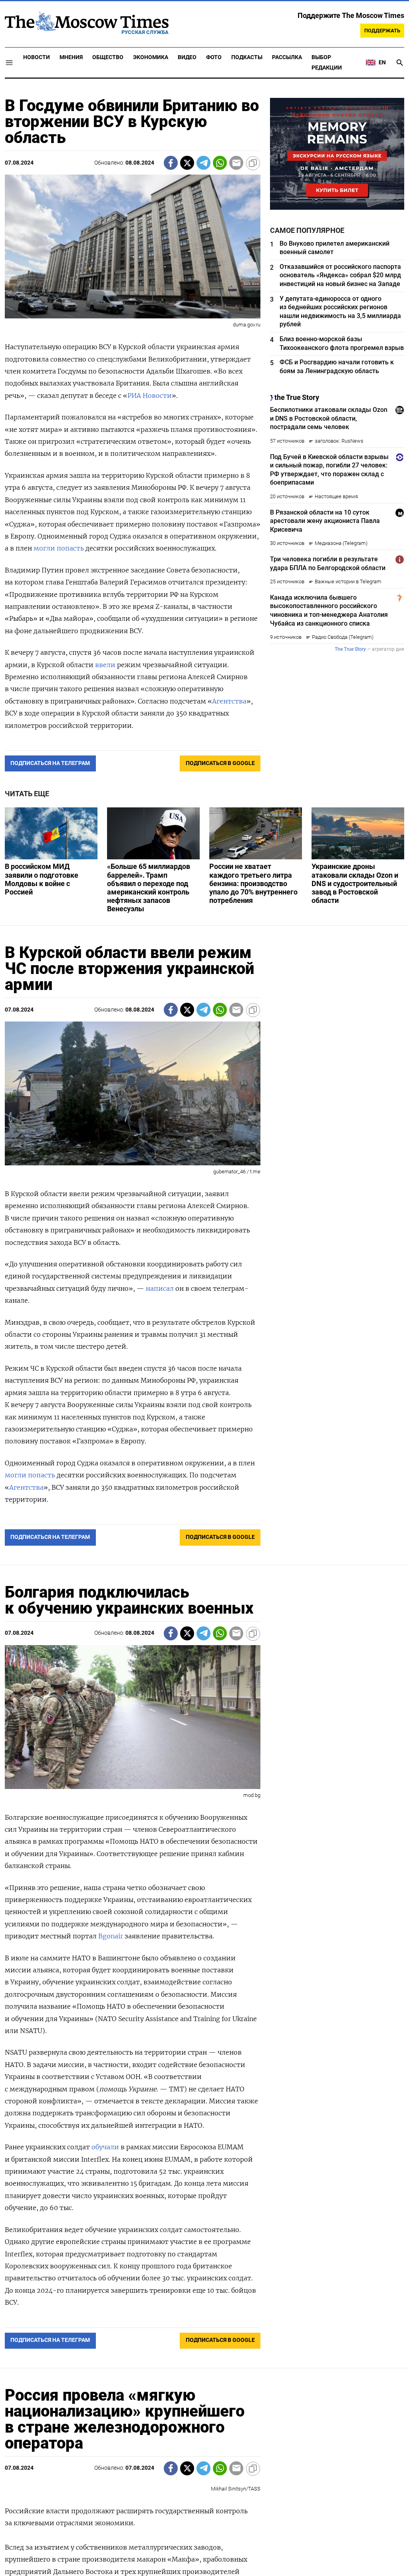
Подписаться (204, 1335)
